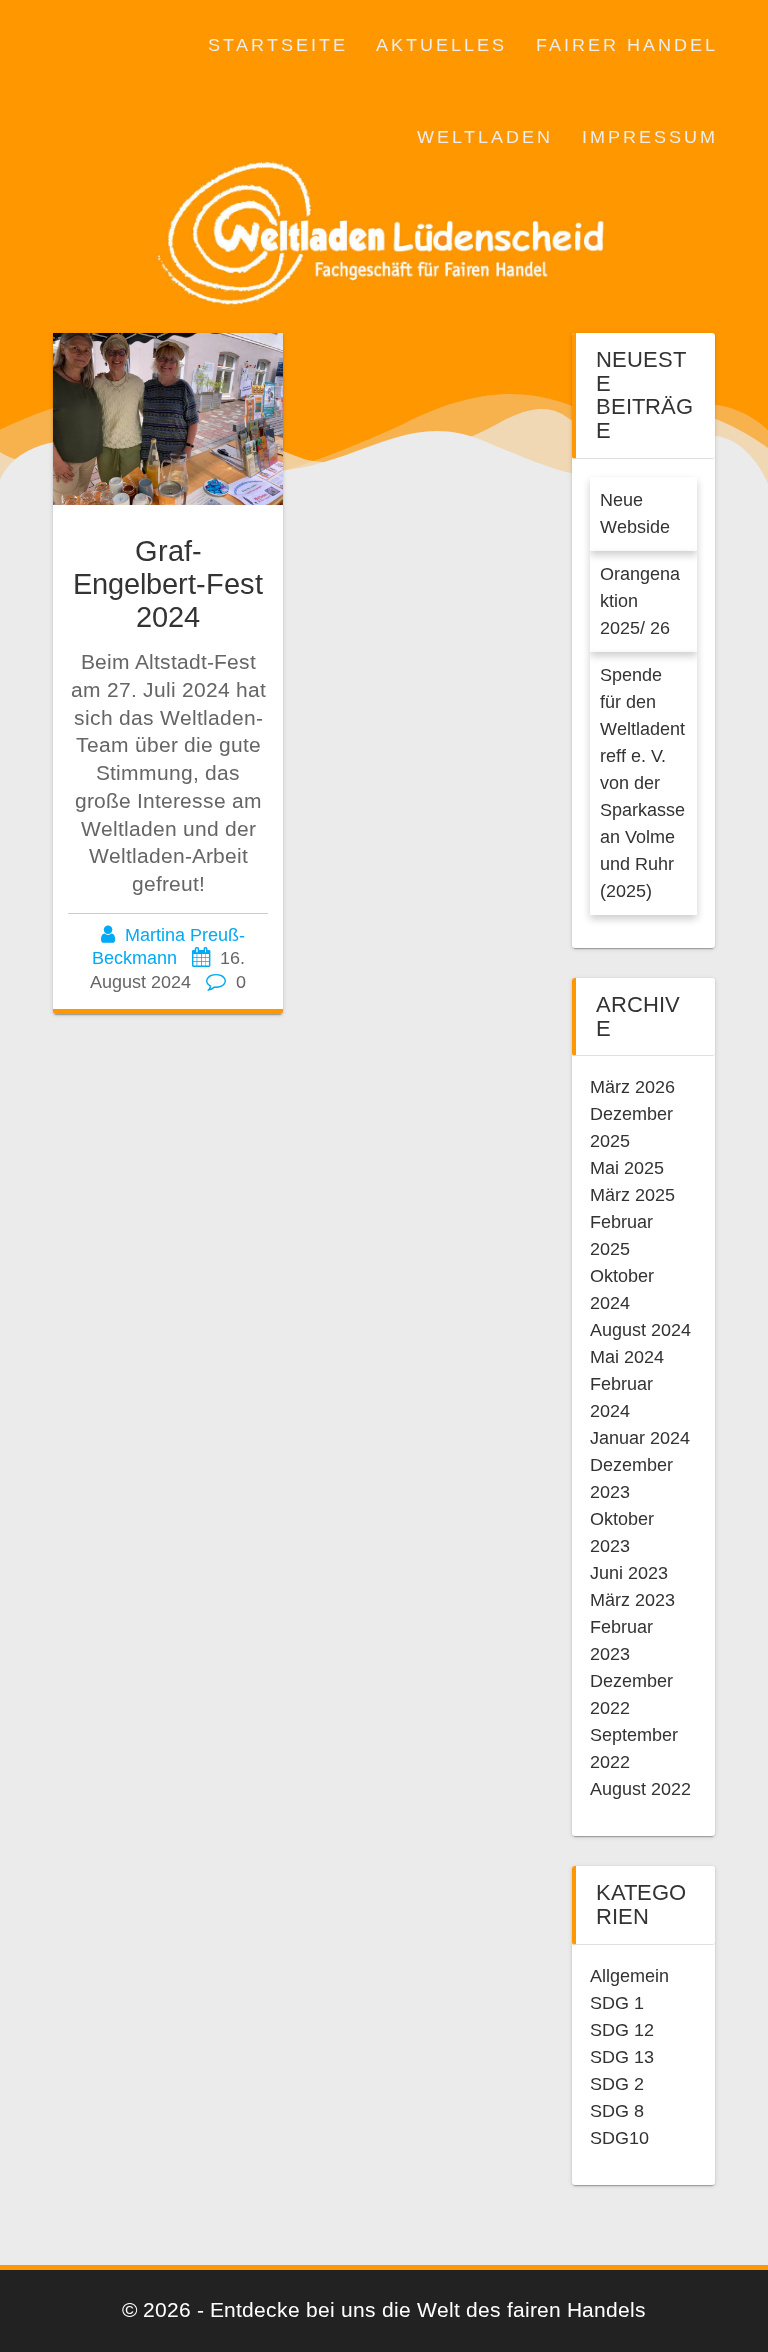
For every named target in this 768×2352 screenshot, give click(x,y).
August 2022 (640, 1789)
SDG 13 (622, 2057)
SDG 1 (617, 2003)
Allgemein (629, 1976)
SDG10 (619, 2138)
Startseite (278, 45)
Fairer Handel (627, 45)
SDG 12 (622, 2030)
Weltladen (485, 137)
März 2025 (632, 1195)
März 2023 (632, 1600)
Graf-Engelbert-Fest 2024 (168, 584)
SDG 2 (617, 2084)
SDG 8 (617, 2111)
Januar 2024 (640, 1438)
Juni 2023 (629, 1573)
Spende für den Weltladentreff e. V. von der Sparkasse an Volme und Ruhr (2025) (642, 783)
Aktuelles (441, 45)
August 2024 (640, 1330)
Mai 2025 (627, 1168)
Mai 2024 (627, 1357)
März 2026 (632, 1087)
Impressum (650, 137)
